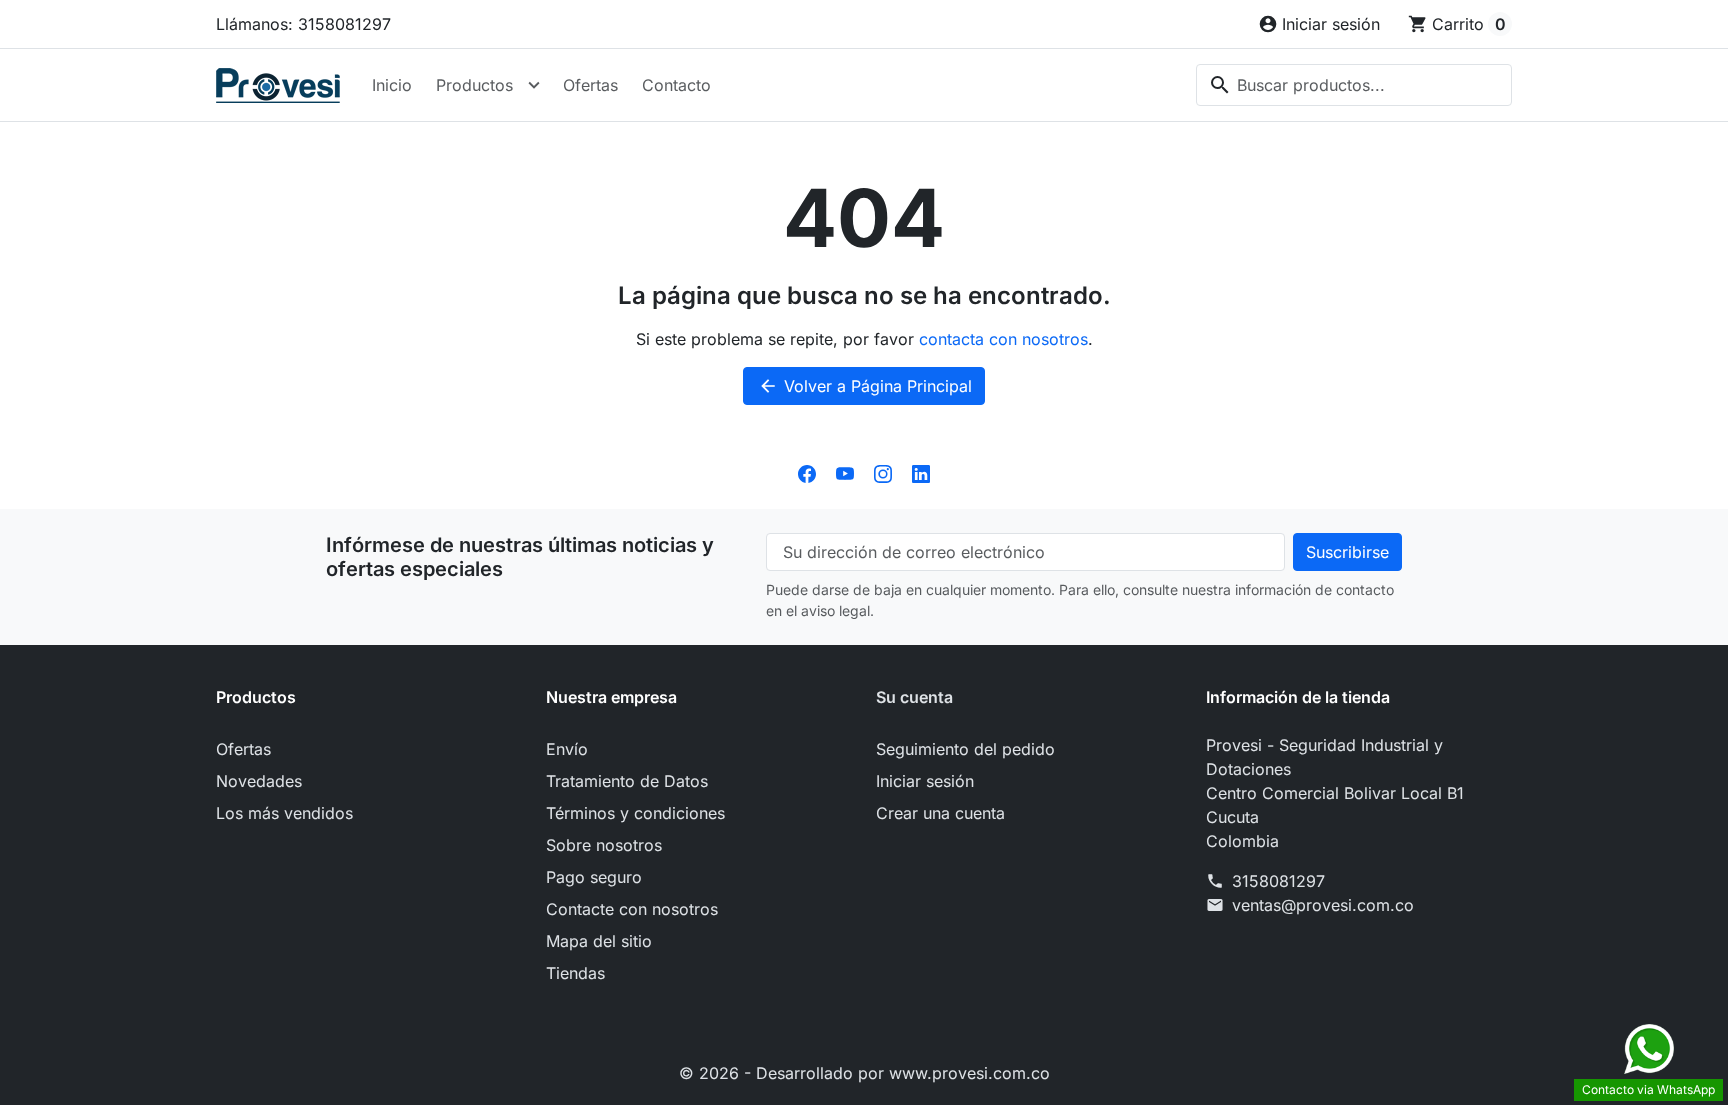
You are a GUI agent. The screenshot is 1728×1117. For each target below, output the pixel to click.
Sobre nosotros (604, 845)
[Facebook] (807, 473)
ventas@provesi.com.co (1323, 905)
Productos (474, 85)
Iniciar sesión (925, 781)
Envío (567, 749)
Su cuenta (914, 697)
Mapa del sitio (599, 941)
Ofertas (590, 85)
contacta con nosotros (1003, 339)
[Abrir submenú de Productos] (534, 85)
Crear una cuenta (940, 813)
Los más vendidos (284, 813)
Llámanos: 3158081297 (303, 24)
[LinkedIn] (921, 473)
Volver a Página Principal (865, 386)
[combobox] (1354, 85)
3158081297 (1278, 881)
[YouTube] (845, 473)
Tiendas (575, 973)
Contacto (676, 85)
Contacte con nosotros (632, 909)
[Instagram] (883, 473)
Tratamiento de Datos (627, 781)
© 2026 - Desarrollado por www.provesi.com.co (864, 1073)
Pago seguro (594, 877)
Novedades (259, 781)
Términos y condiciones (635, 813)
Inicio (392, 85)
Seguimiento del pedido (965, 749)
